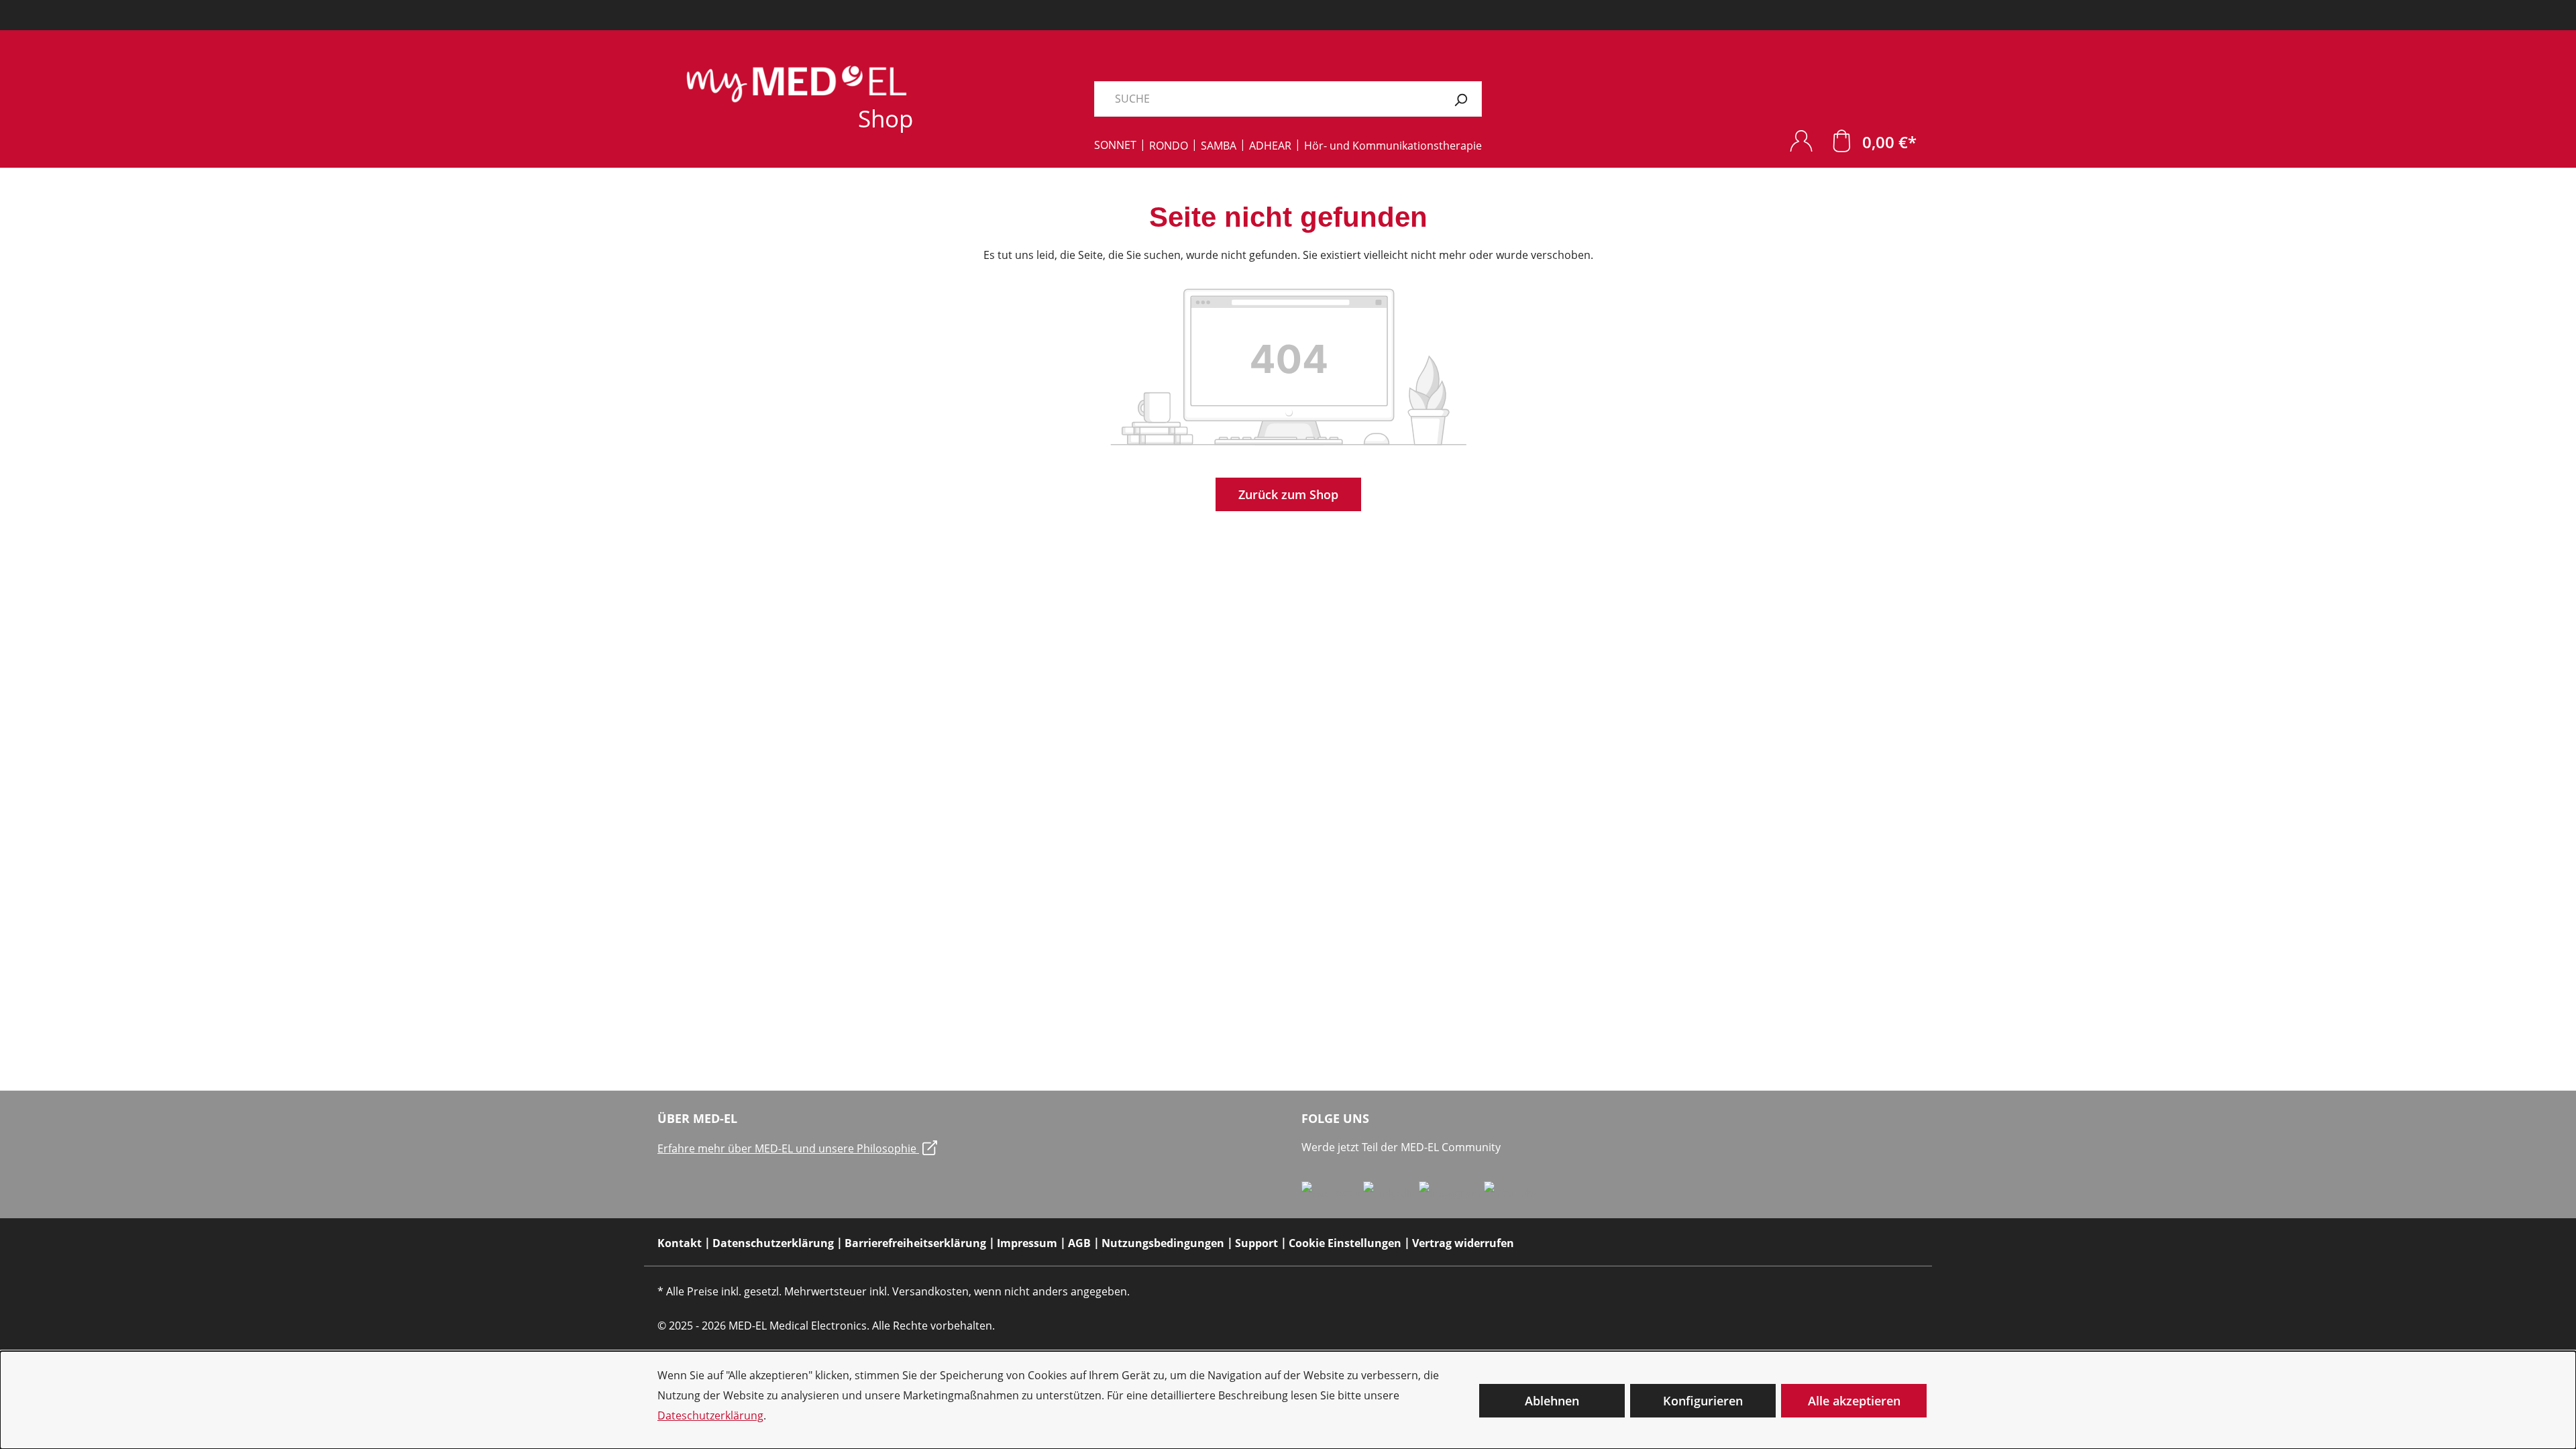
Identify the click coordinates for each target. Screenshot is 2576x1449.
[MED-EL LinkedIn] (1391, 1192)
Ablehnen (1552, 1401)
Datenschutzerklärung (773, 1243)
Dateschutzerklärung (710, 1415)
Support (1256, 1243)
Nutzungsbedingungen (1163, 1243)
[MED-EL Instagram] (1451, 1192)
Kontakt (680, 1243)
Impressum (1027, 1243)
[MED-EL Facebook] (1332, 1192)
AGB (1079, 1243)
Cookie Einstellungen (1345, 1243)
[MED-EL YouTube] (1512, 1192)
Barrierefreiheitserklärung (915, 1243)
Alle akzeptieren (1854, 1401)
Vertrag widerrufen (1463, 1243)
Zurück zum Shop (1288, 494)
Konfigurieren (1703, 1401)
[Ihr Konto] (1801, 141)
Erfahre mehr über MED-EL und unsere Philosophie (788, 1148)
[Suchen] (1461, 99)
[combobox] (1267, 99)
